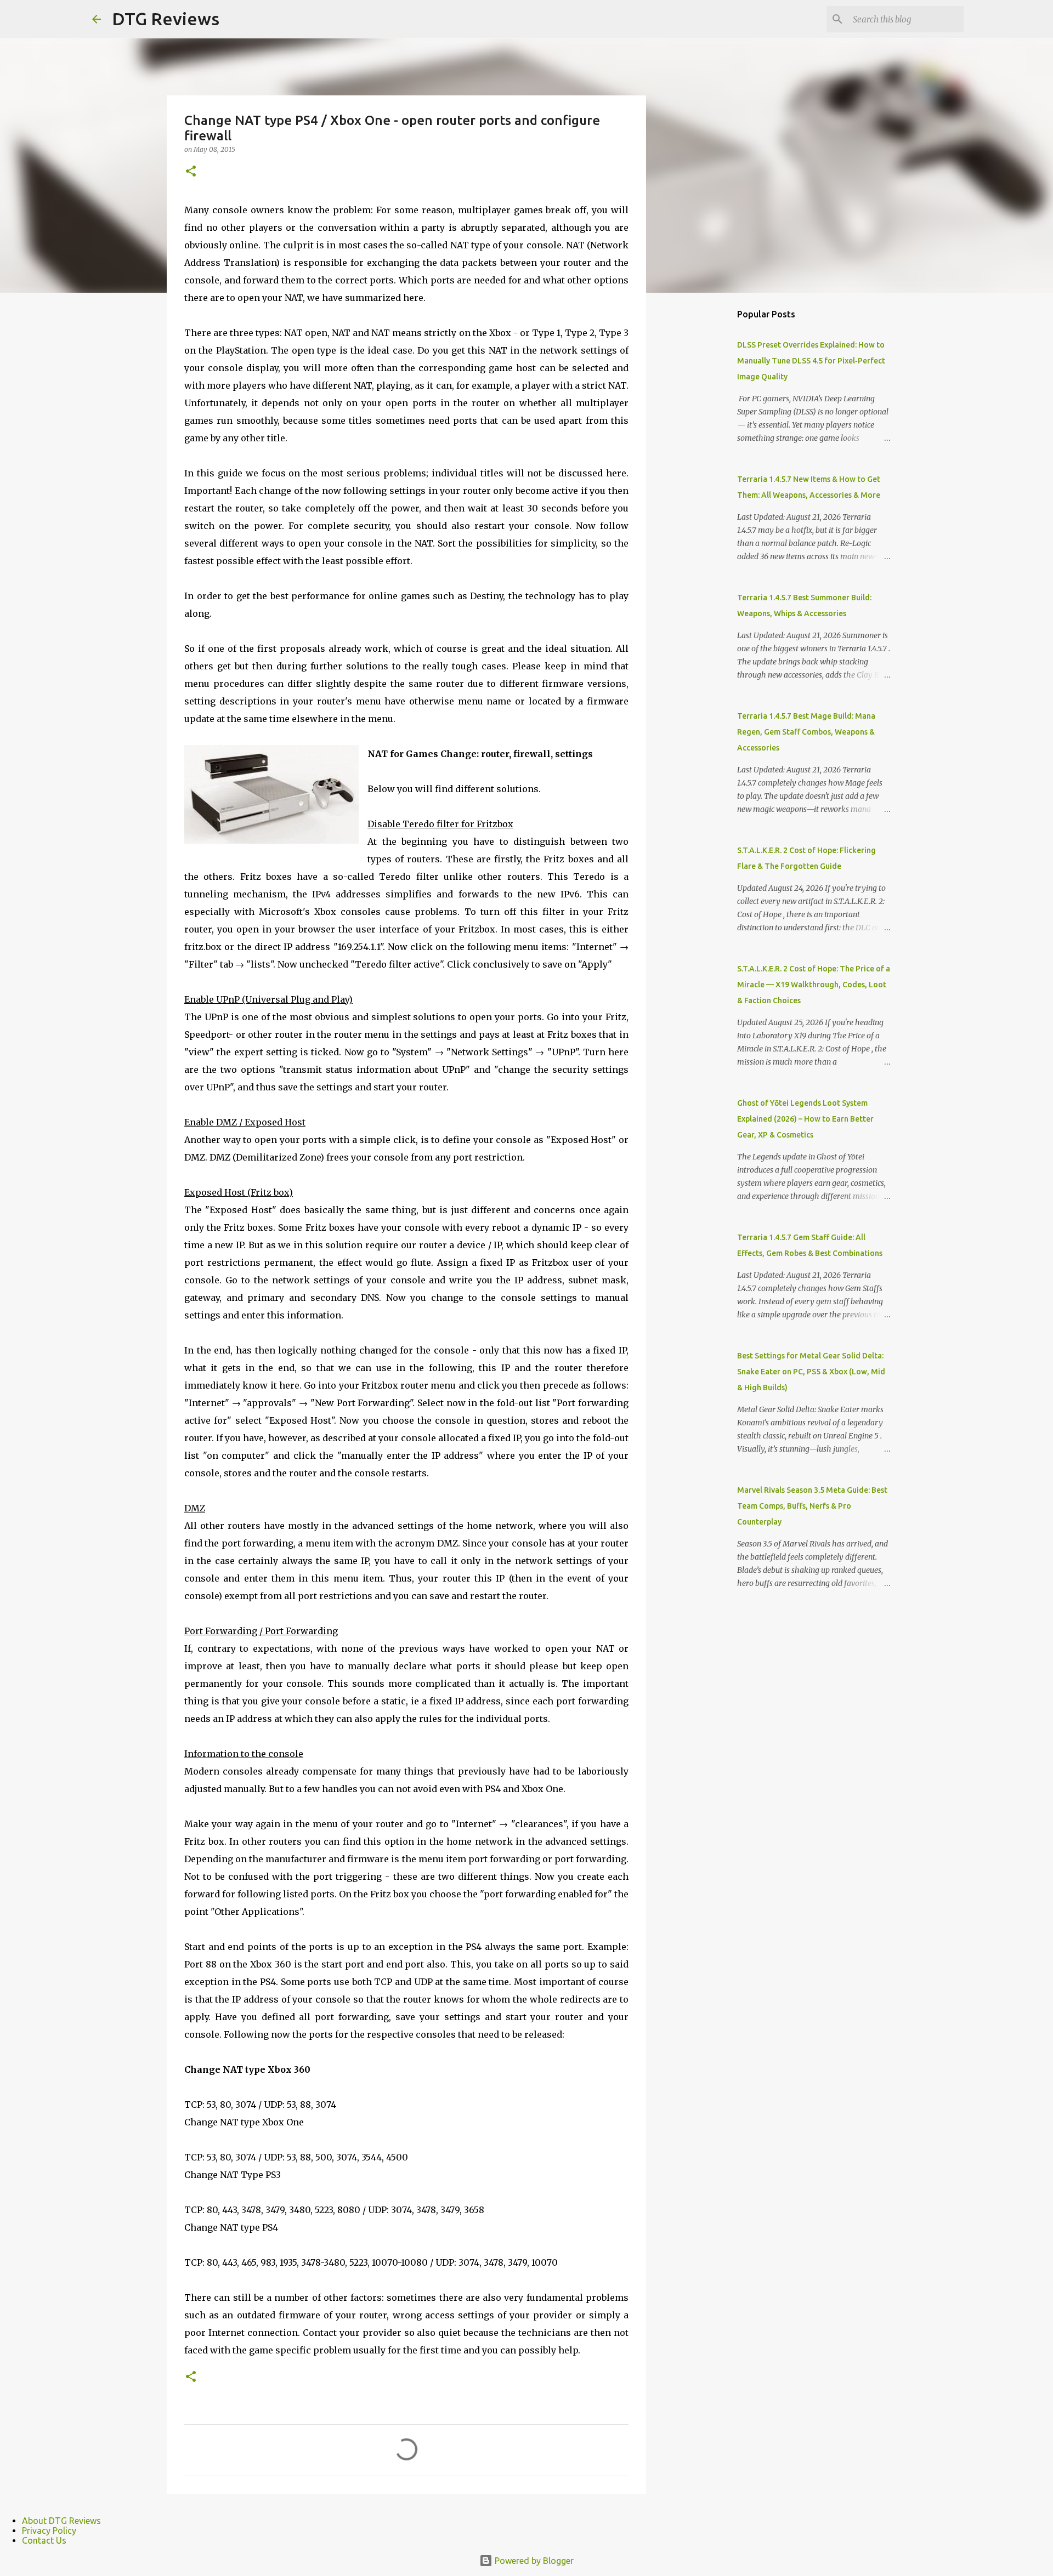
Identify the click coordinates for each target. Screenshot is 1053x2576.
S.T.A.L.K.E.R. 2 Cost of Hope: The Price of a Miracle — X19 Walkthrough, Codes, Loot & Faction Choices (814, 985)
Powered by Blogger (533, 2561)
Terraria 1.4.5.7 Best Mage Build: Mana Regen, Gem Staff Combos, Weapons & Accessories (806, 732)
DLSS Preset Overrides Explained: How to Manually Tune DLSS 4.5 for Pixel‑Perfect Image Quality (811, 361)
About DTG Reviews (61, 2521)
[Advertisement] (702, 474)
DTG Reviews (166, 19)
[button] (191, 172)
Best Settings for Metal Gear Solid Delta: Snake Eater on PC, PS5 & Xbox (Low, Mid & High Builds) (811, 1372)
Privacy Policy (49, 2530)
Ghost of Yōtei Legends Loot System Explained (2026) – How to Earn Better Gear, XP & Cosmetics (805, 1119)
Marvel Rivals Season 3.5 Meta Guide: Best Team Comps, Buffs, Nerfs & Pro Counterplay (812, 1506)
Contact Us (44, 2540)
